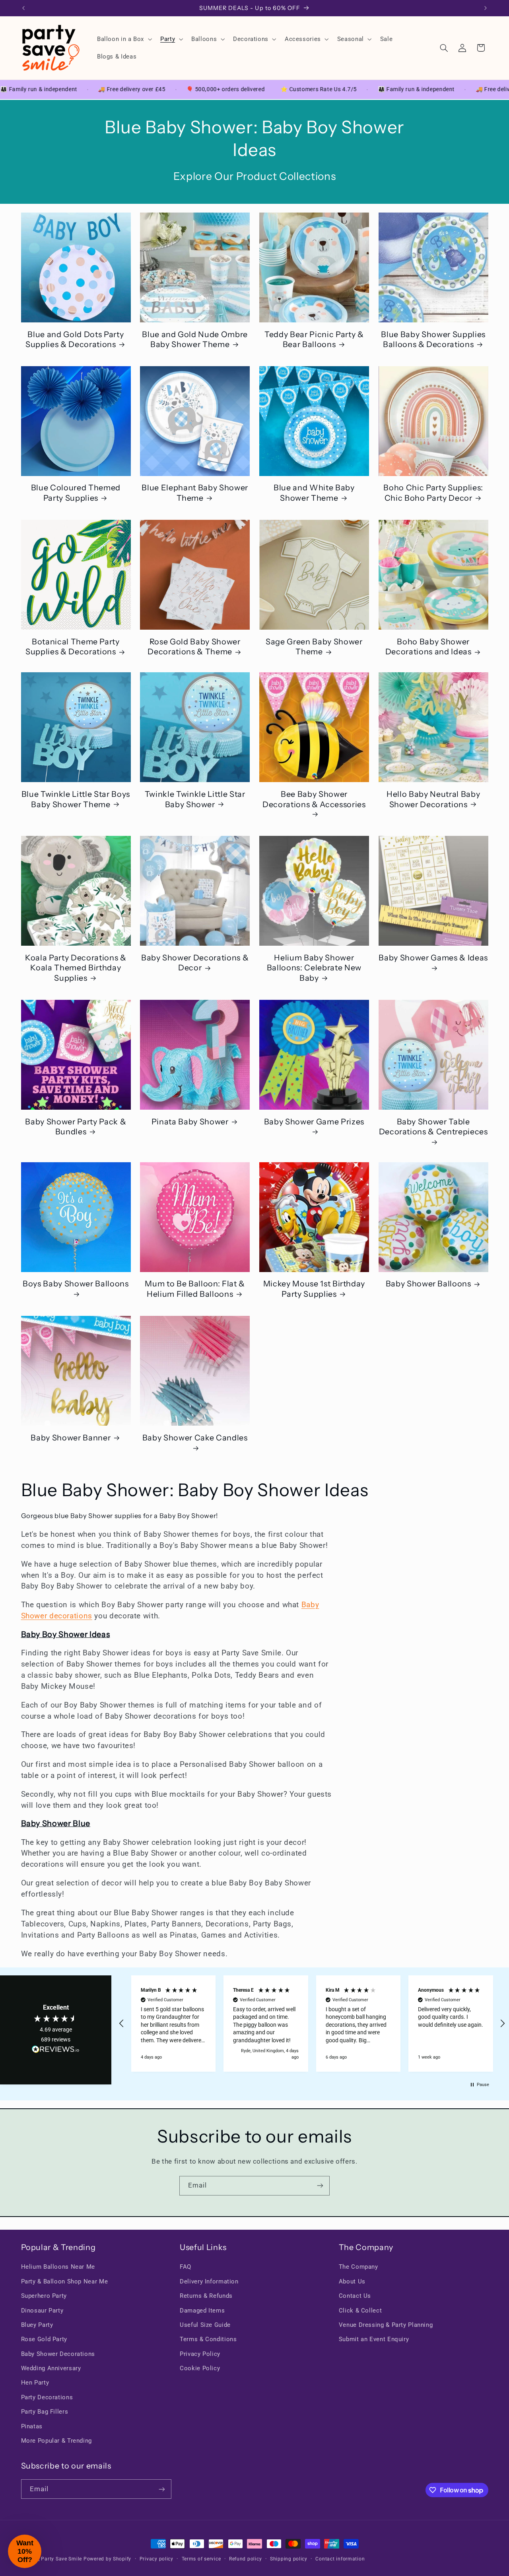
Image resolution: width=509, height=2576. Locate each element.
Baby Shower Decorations (58, 2354)
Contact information (340, 2559)
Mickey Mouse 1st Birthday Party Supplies (314, 1289)
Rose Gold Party (44, 2339)
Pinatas (32, 2426)
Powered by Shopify (107, 2559)
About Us (352, 2281)
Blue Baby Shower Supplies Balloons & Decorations (433, 339)
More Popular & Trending (57, 2441)
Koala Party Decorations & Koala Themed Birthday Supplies (76, 968)
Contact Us (355, 2296)
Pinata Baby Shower (190, 1122)
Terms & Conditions (208, 2339)
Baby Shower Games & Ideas (433, 958)
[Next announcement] (486, 8)
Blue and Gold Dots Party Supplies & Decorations (75, 339)
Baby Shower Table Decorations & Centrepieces (433, 1127)
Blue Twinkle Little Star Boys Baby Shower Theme (76, 799)
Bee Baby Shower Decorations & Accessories (314, 799)
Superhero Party (44, 2296)
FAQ (186, 2267)
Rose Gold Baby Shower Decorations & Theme (194, 647)
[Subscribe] (320, 2186)
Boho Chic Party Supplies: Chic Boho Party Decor (433, 493)
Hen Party (35, 2383)
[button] (123, 39)
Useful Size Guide (205, 2325)
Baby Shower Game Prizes (314, 1122)
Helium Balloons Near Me (58, 2267)
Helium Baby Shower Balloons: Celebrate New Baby (314, 968)
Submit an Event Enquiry (374, 2339)
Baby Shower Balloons (428, 1284)
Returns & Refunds (206, 2296)
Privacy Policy (200, 2354)
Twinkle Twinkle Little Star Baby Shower (195, 799)
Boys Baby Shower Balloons (76, 1284)
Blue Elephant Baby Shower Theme (195, 493)
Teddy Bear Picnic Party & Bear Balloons (314, 339)
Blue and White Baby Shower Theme (314, 493)
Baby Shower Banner (71, 1438)
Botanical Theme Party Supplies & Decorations (73, 647)
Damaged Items (202, 2311)
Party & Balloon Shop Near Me (65, 2281)
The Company (358, 2267)
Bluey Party (37, 2325)
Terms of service (201, 2559)
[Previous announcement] (23, 8)
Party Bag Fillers (45, 2412)
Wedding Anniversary (51, 2368)
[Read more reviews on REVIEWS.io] (56, 2051)
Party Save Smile (61, 2559)
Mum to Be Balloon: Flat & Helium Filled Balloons (195, 1289)
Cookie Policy (200, 2368)
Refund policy (246, 2559)
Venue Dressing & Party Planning (386, 2325)
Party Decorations (47, 2397)
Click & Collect (360, 2311)
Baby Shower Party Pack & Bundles (76, 1127)
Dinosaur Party (42, 2311)
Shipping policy (289, 2559)
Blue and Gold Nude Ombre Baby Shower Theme (195, 339)
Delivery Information (209, 2281)
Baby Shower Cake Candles (195, 1438)
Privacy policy (156, 2559)
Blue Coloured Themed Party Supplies (76, 493)
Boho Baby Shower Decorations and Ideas (428, 647)
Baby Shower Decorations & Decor (195, 963)
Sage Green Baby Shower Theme (314, 647)
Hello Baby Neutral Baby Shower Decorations (433, 799)
